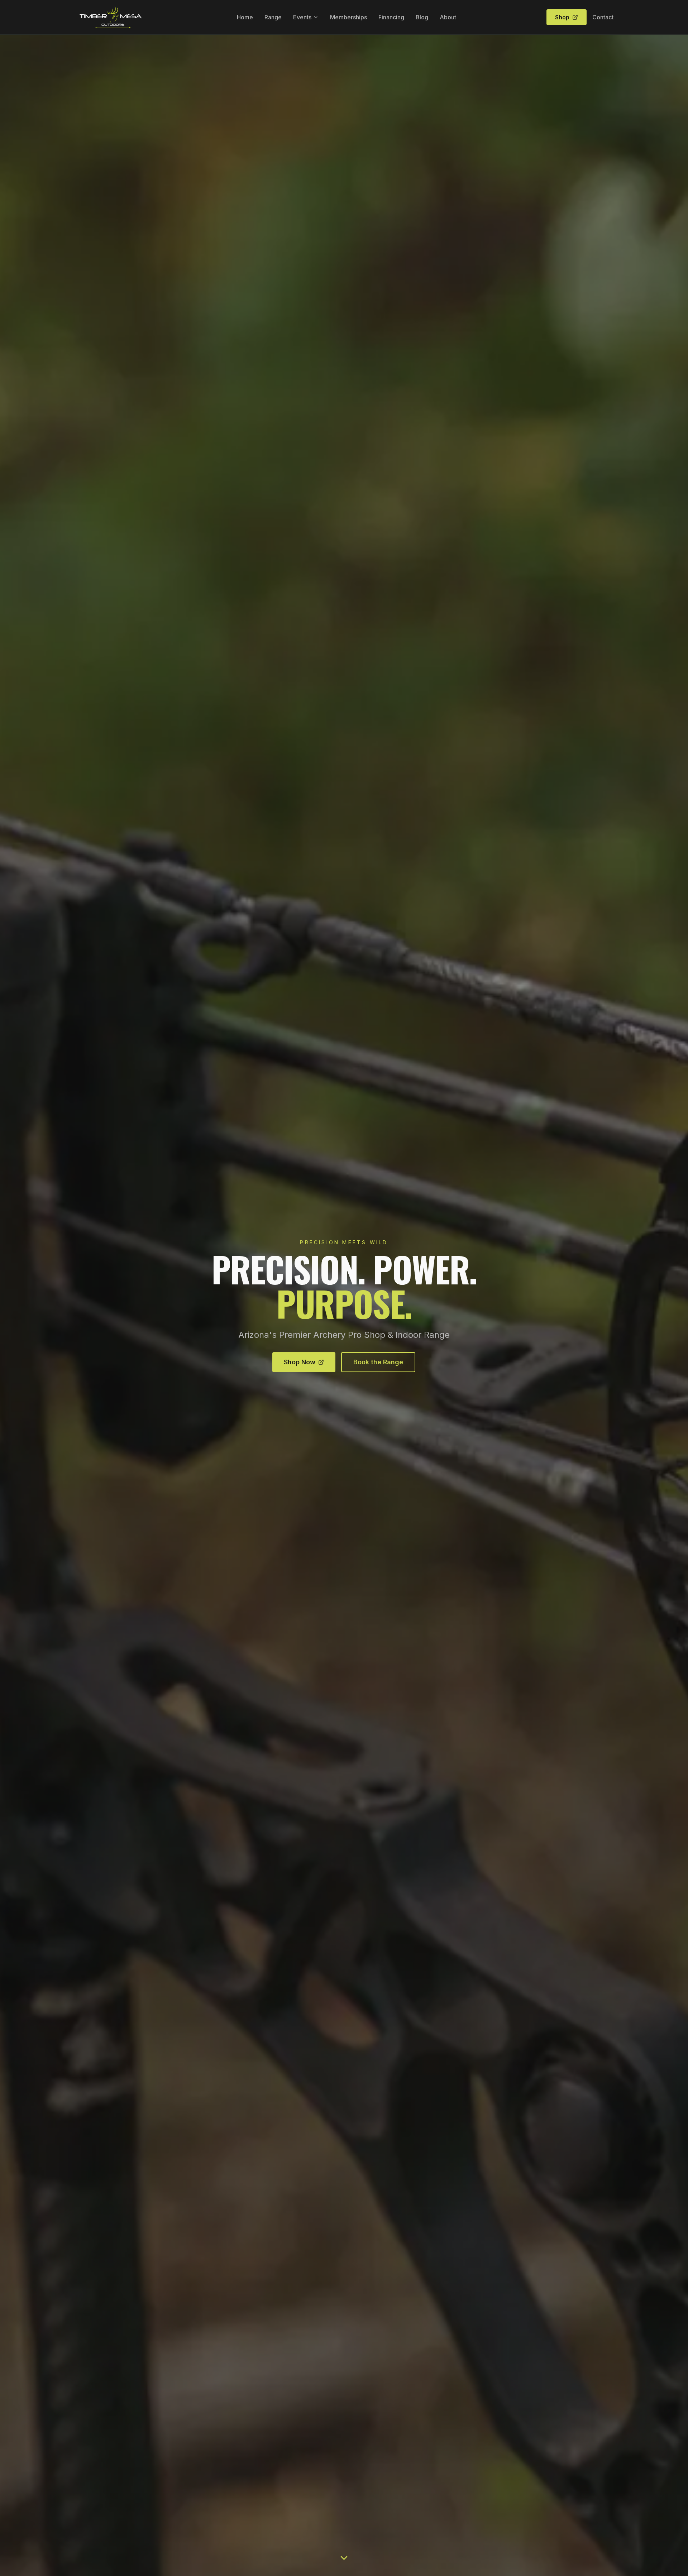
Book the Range (378, 1362)
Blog (422, 17)
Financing (391, 17)
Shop (562, 17)
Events (302, 17)
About (448, 17)
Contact (603, 17)
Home (245, 17)
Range (273, 17)
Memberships (348, 17)
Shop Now (300, 1362)
